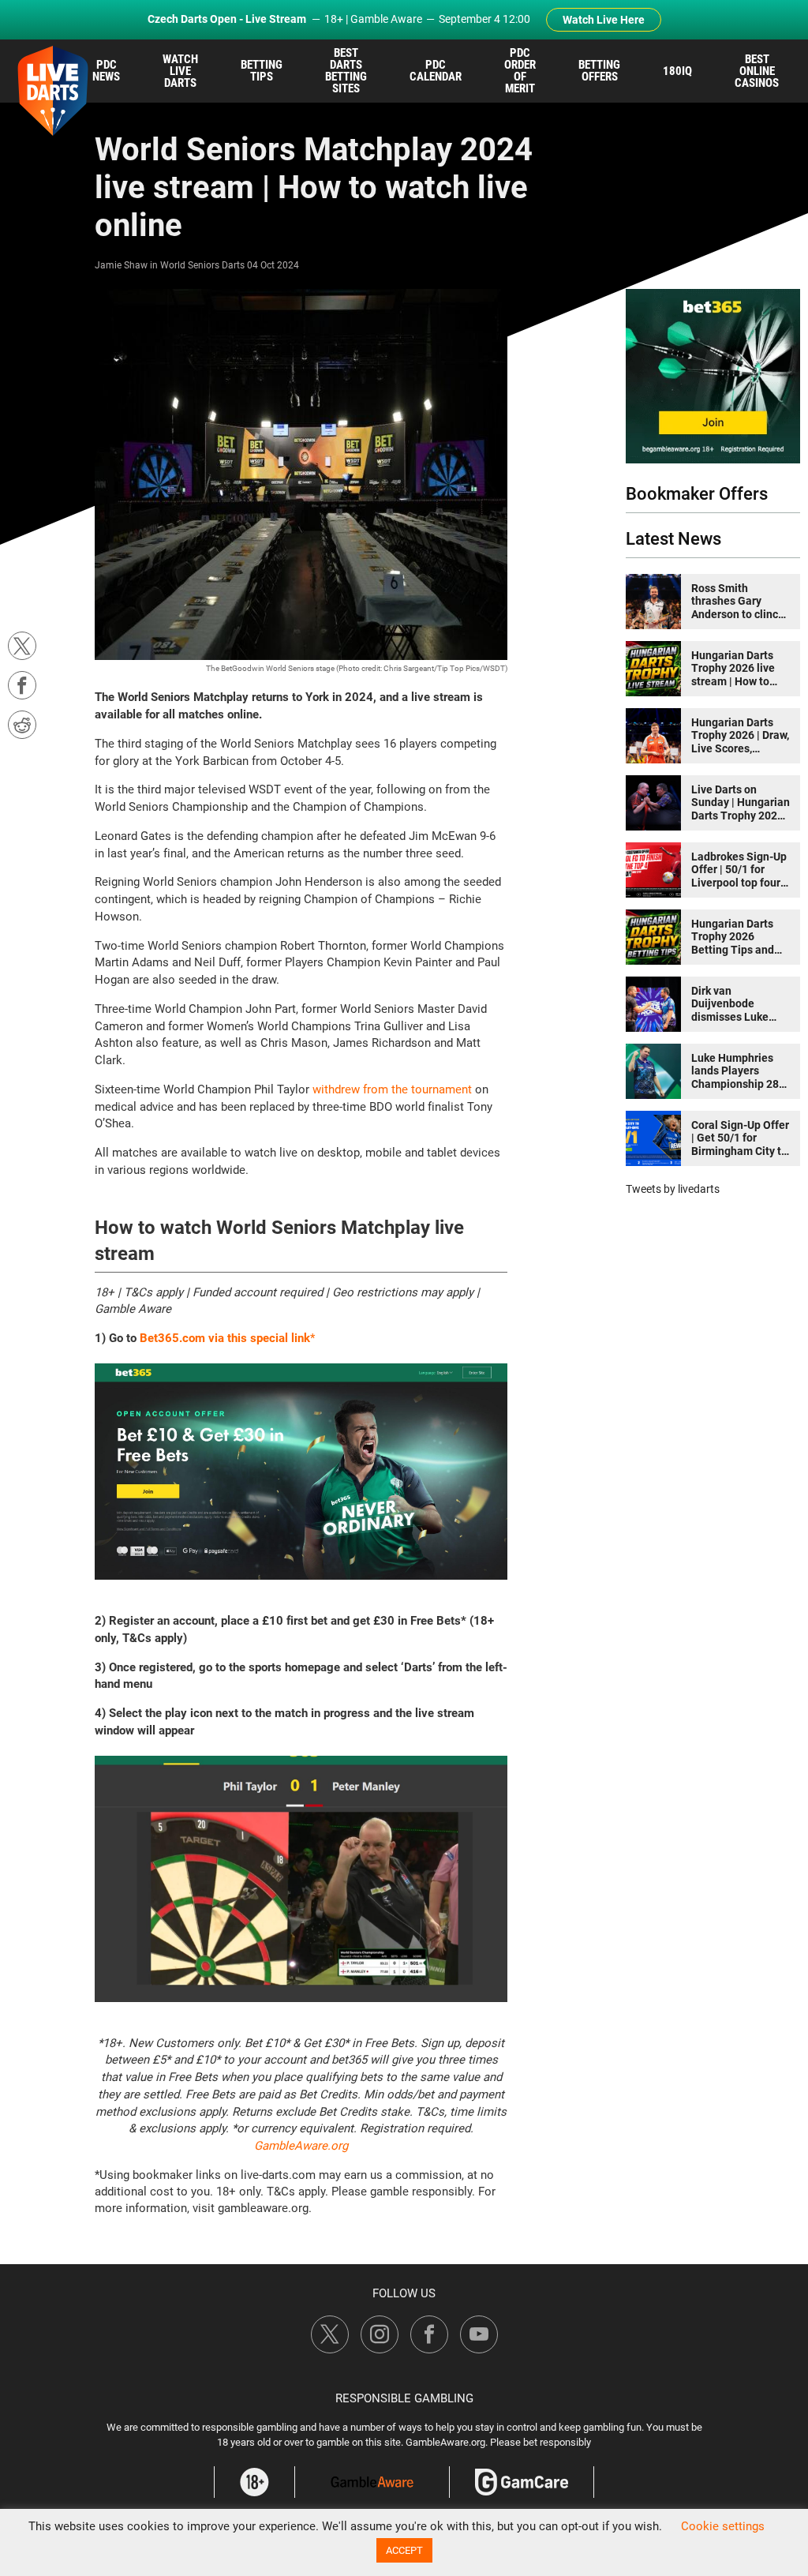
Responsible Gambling (404, 2398)
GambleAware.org (301, 2146)
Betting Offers (599, 71)
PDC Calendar (436, 71)
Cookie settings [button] (723, 2526)
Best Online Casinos (757, 71)
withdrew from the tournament (392, 1089)
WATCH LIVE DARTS (180, 71)
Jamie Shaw (121, 265)
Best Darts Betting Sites (346, 71)
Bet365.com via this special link (225, 1338)
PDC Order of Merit (520, 71)
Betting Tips (262, 71)
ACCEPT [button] (404, 2550)
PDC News (106, 71)
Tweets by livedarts (673, 1189)
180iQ (677, 71)
